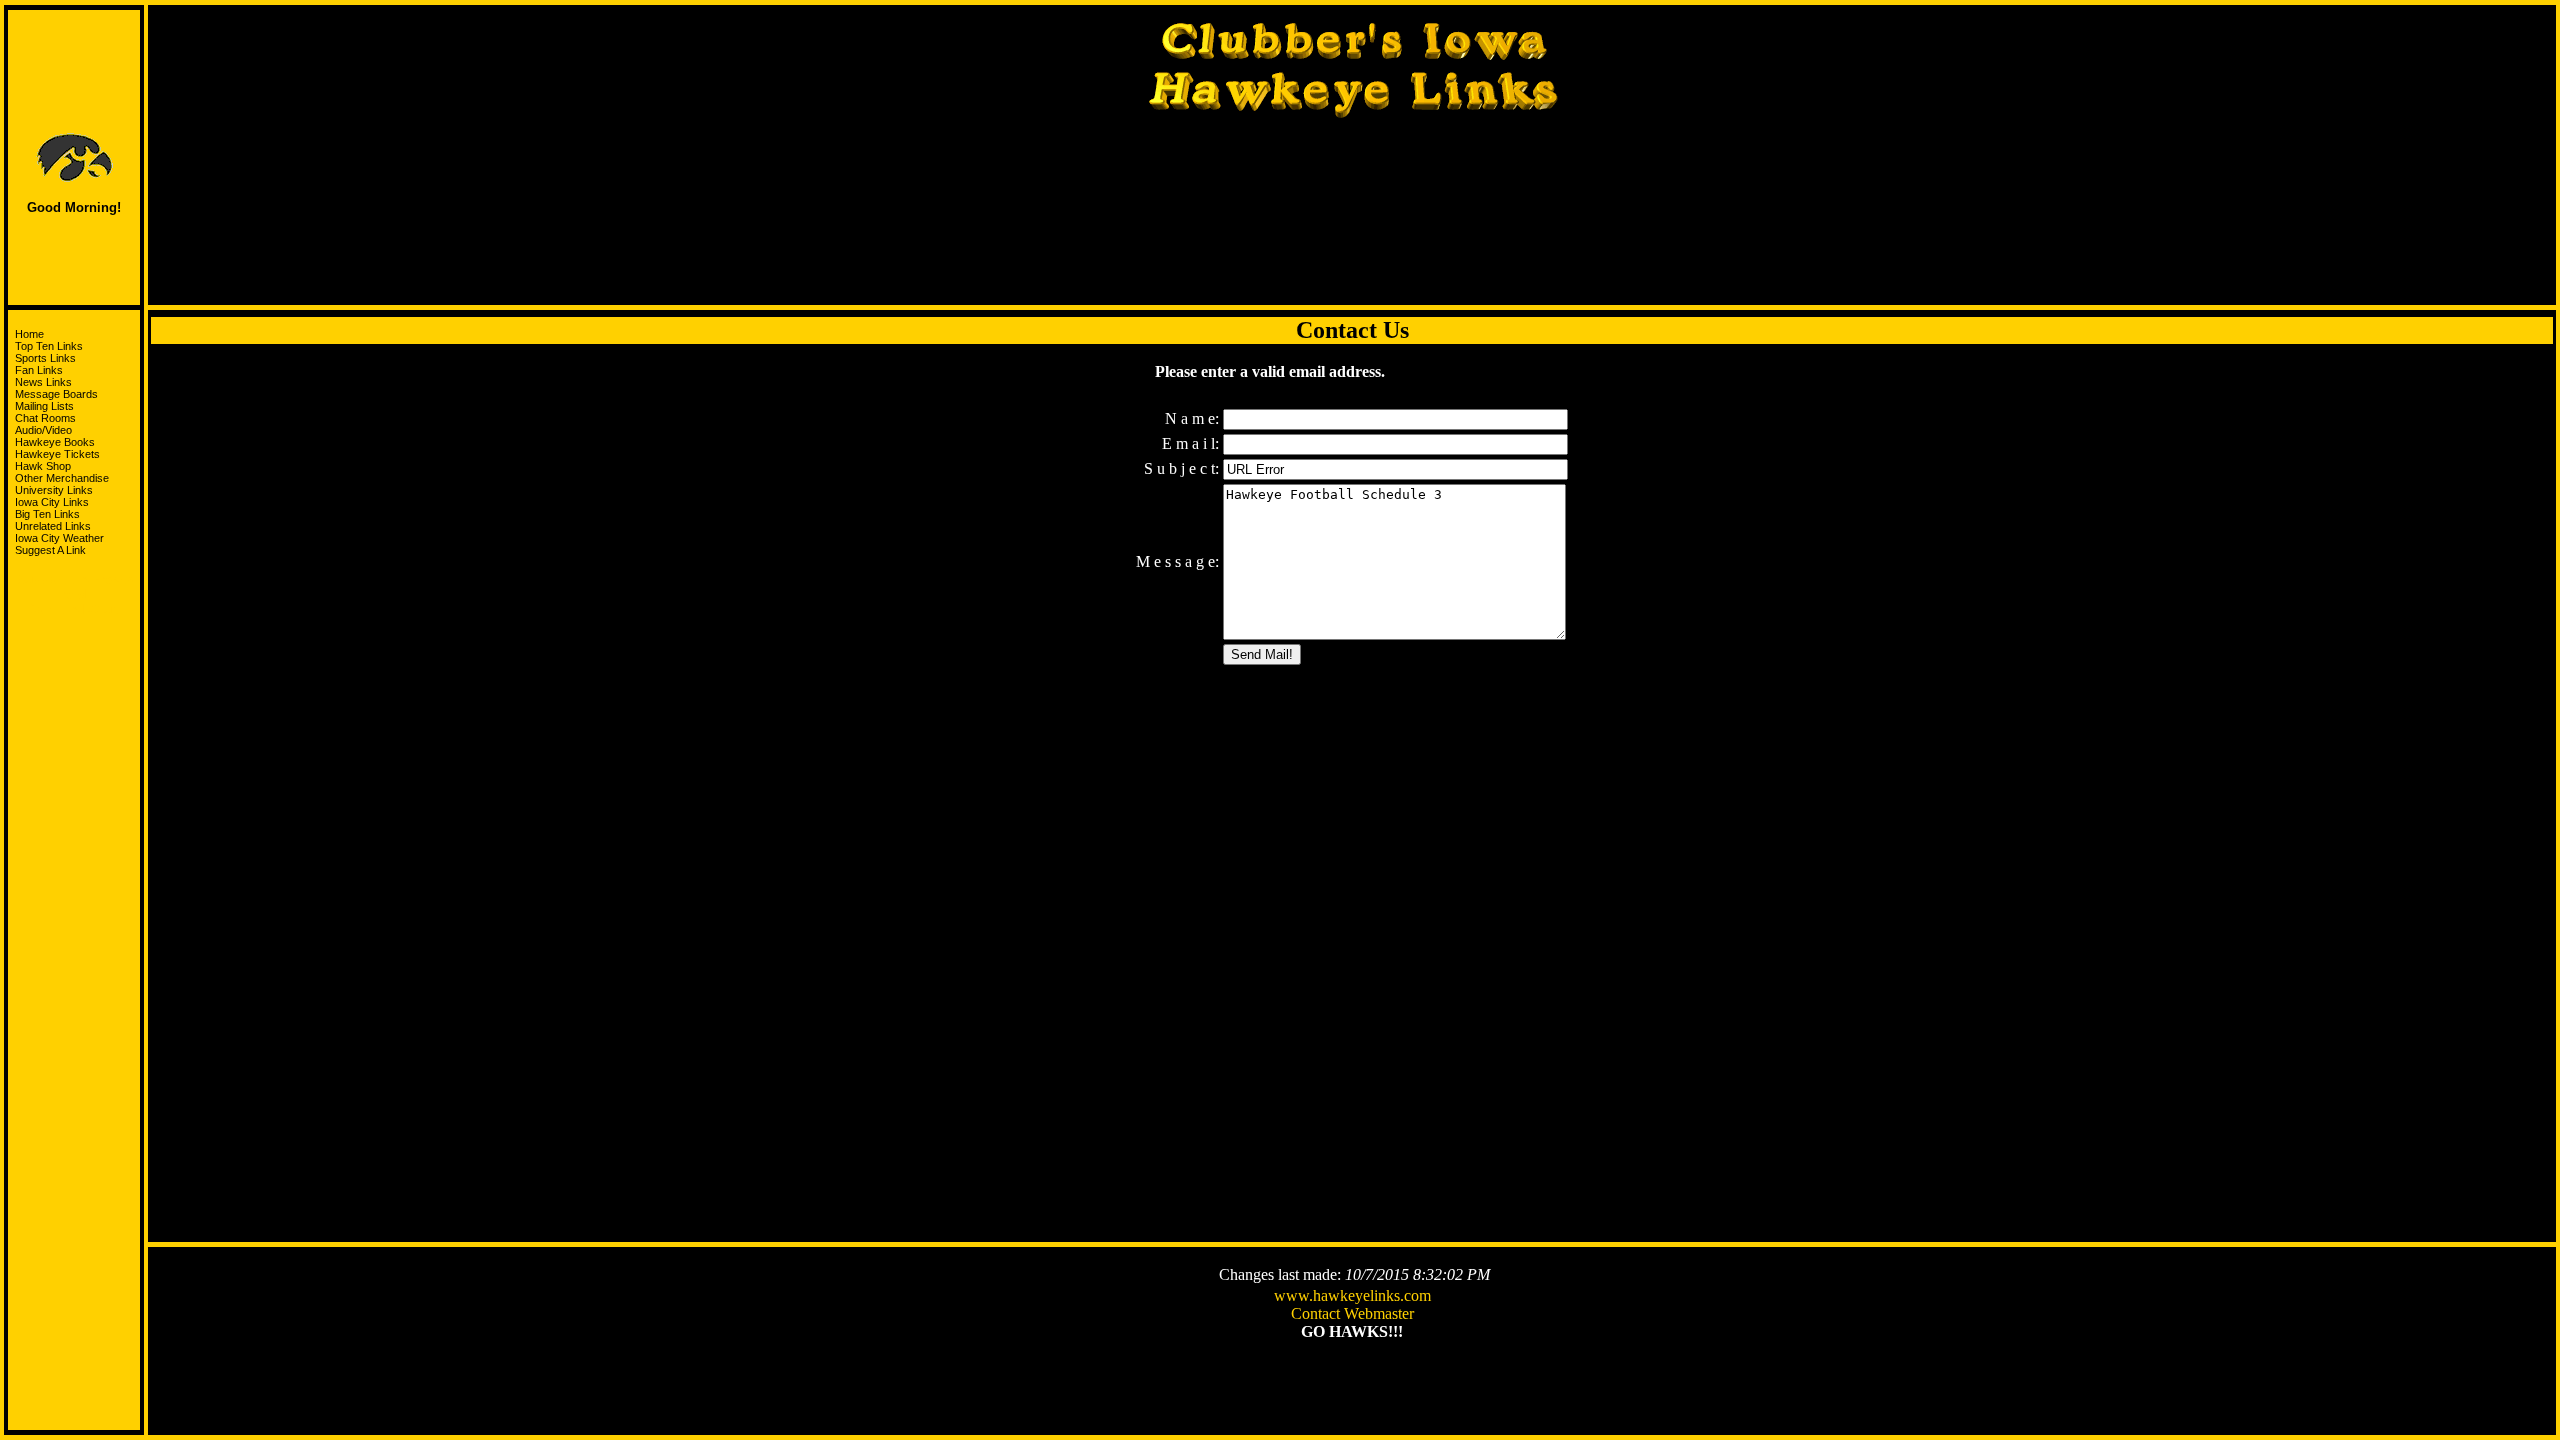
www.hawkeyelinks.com (1352, 1295)
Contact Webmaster (1352, 1313)
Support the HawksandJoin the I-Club (74, 594)
